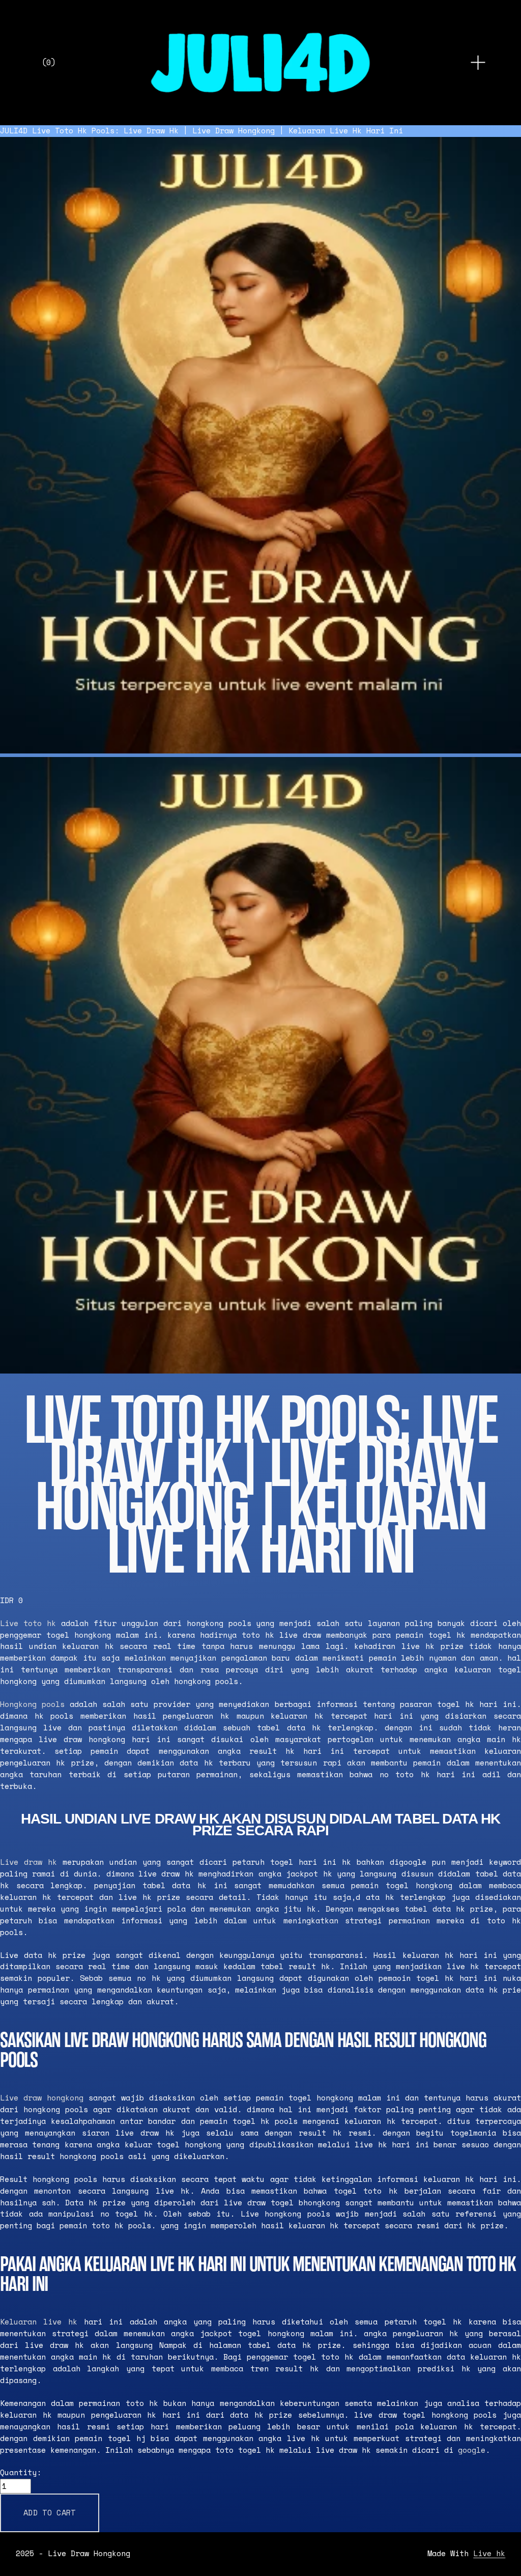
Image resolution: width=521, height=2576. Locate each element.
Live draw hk (31, 1862)
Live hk (489, 2554)
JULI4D (14, 131)
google (472, 2450)
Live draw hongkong (44, 2098)
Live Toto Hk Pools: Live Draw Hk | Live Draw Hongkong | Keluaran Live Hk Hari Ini (218, 131)
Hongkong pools (35, 1704)
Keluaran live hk (42, 2322)
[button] (50, 2513)
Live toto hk (31, 1623)
